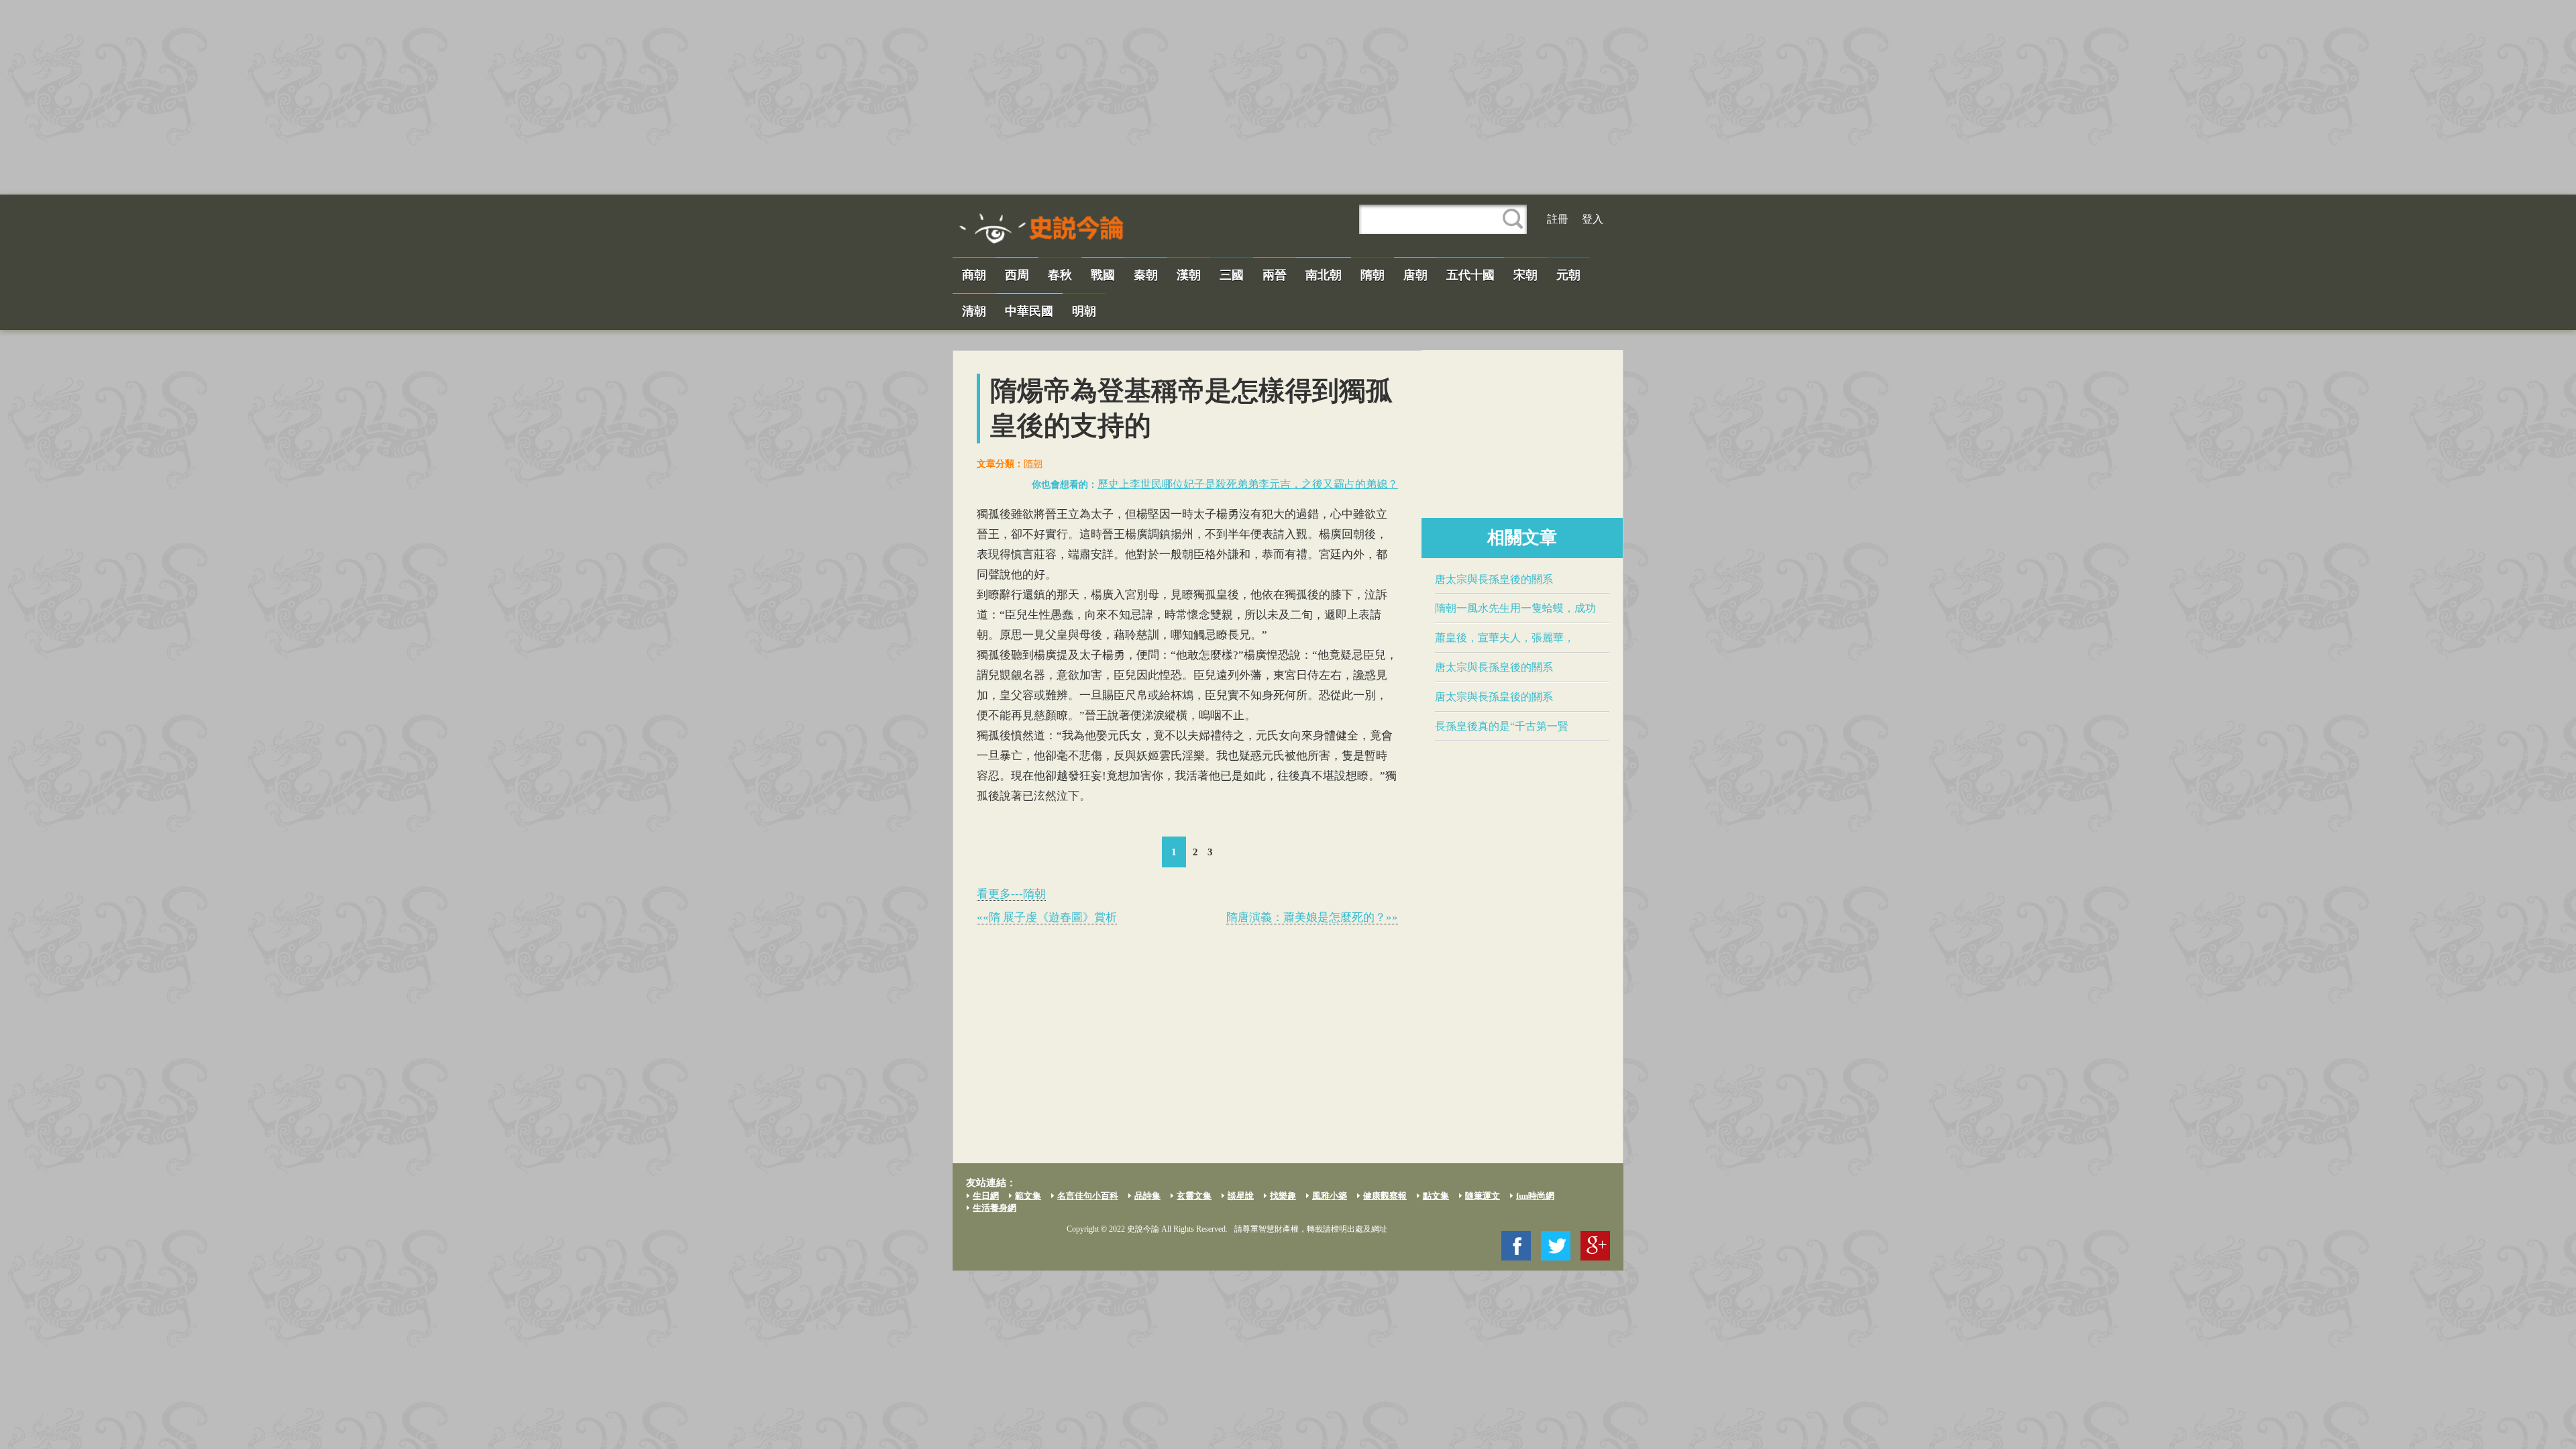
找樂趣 (1283, 1196)
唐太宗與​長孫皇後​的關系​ (1494, 579)
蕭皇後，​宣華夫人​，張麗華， (1505, 638)
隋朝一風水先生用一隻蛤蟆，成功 (1515, 608)
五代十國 (1470, 275)
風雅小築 (1330, 1196)
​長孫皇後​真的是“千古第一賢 (1502, 726)
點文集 (1436, 1196)
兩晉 (1275, 275)
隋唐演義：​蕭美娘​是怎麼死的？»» (1312, 917)
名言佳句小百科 (1088, 1196)
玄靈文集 (1194, 1196)
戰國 (1103, 275)
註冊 (1558, 219)
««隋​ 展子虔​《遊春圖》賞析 (1047, 917)
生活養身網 (995, 1208)
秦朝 (1146, 275)
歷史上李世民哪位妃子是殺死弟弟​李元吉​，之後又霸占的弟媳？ (1248, 484)
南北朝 (1324, 275)
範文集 (1028, 1196)
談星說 (1241, 1196)
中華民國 (1029, 311)
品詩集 (1147, 1196)
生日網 (986, 1196)
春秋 (1060, 275)
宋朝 (1525, 275)
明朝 (1084, 311)
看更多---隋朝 (1011, 894)
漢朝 (1189, 275)
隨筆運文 (1483, 1196)
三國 (1232, 275)
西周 (1017, 275)
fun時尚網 (1535, 1196)
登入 (1593, 219)
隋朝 (1373, 275)
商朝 (974, 275)
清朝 (974, 311)
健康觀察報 (1385, 1196)
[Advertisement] (1288, 97)
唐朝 (1415, 275)
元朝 (1568, 275)
